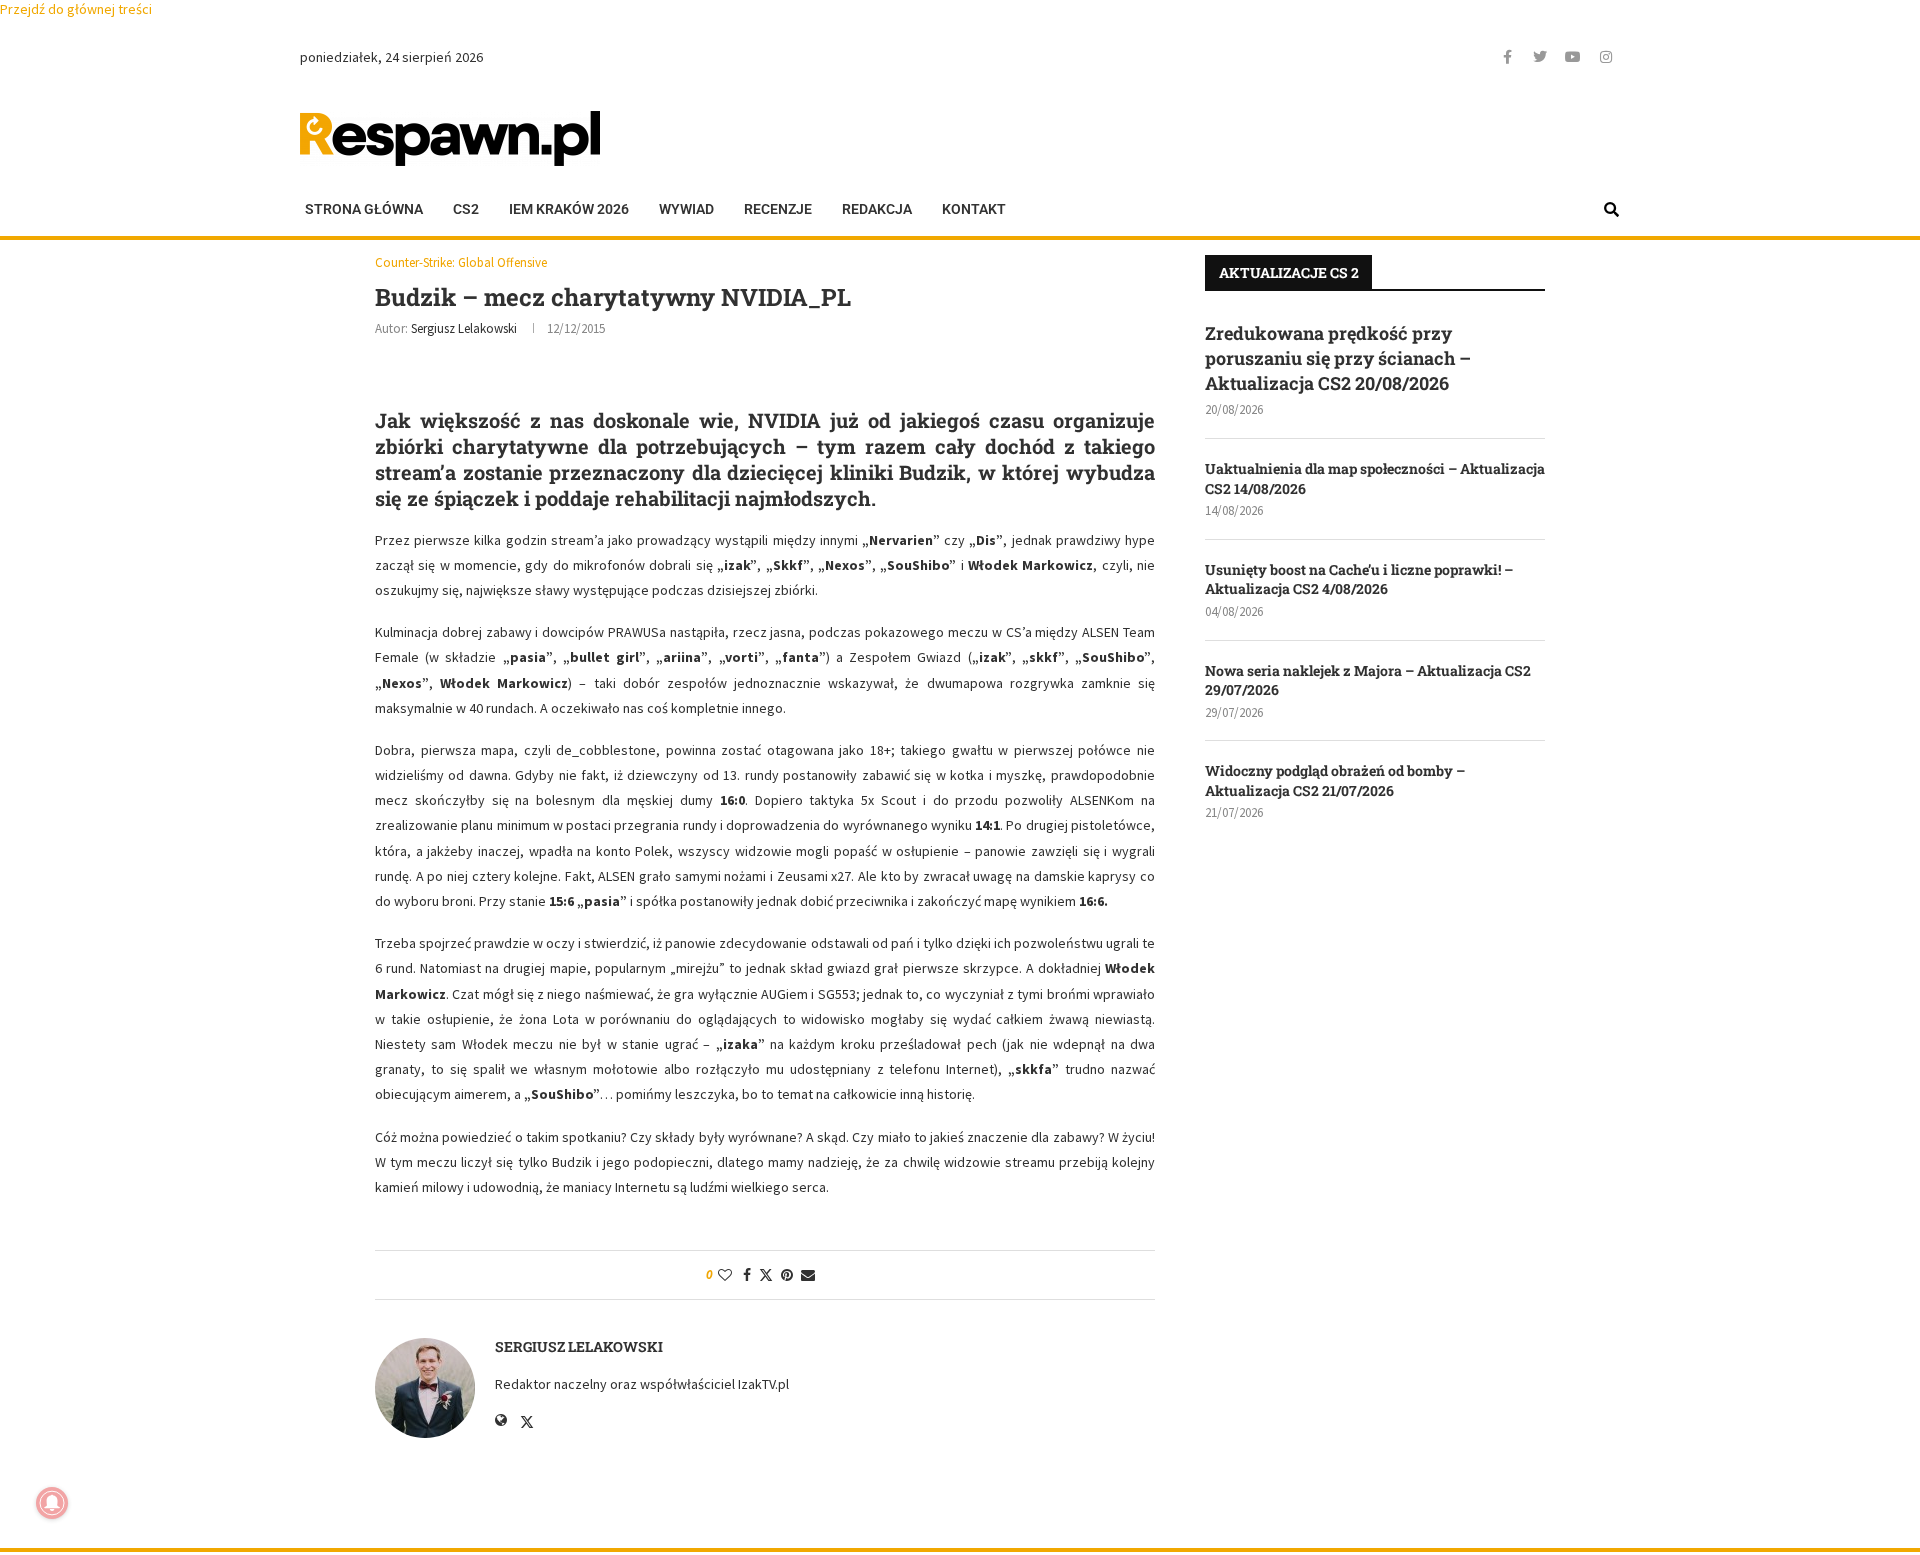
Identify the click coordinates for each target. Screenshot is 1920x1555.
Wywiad (686, 209)
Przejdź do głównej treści (76, 9)
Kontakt (974, 209)
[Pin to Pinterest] (787, 1275)
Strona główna (364, 209)
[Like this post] (725, 1275)
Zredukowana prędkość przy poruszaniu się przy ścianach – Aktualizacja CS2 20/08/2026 (1338, 358)
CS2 (466, 209)
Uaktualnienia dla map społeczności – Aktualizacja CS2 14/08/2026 (1375, 478)
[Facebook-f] (1507, 57)
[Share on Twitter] (766, 1275)
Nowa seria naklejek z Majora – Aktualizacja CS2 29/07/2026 (1368, 680)
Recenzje (778, 209)
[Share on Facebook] (747, 1275)
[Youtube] (1573, 57)
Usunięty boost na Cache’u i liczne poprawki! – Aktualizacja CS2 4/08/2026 (1359, 579)
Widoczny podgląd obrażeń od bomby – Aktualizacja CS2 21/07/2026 (1335, 780)
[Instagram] (1606, 57)
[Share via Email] (808, 1275)
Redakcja (877, 209)
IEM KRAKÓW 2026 (569, 209)
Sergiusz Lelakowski (464, 328)
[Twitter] (1540, 57)
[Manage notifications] (52, 1503)
